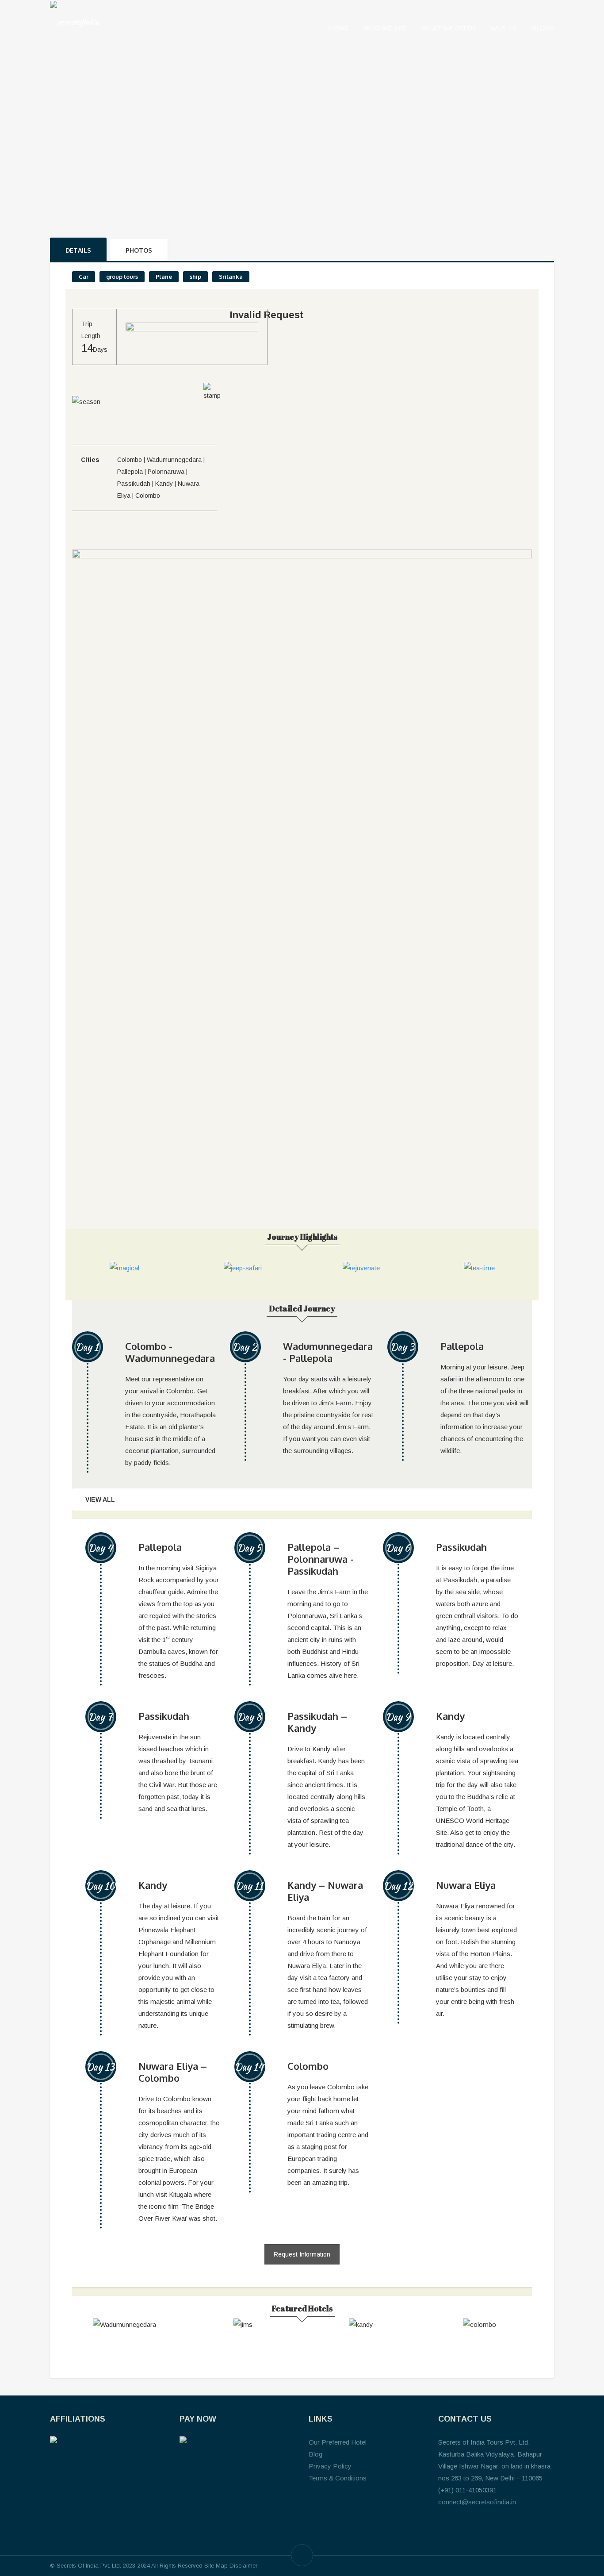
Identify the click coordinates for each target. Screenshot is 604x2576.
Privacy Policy (330, 2466)
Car (84, 277)
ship (195, 277)
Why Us (504, 28)
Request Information (302, 2254)
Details (78, 250)
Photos (139, 250)
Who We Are (385, 28)
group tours (122, 277)
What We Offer (448, 28)
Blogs (543, 28)
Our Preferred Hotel (338, 2442)
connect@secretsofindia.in (477, 2502)
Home (339, 28)
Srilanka (231, 277)
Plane (164, 277)
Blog (315, 2454)
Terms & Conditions (338, 2478)
